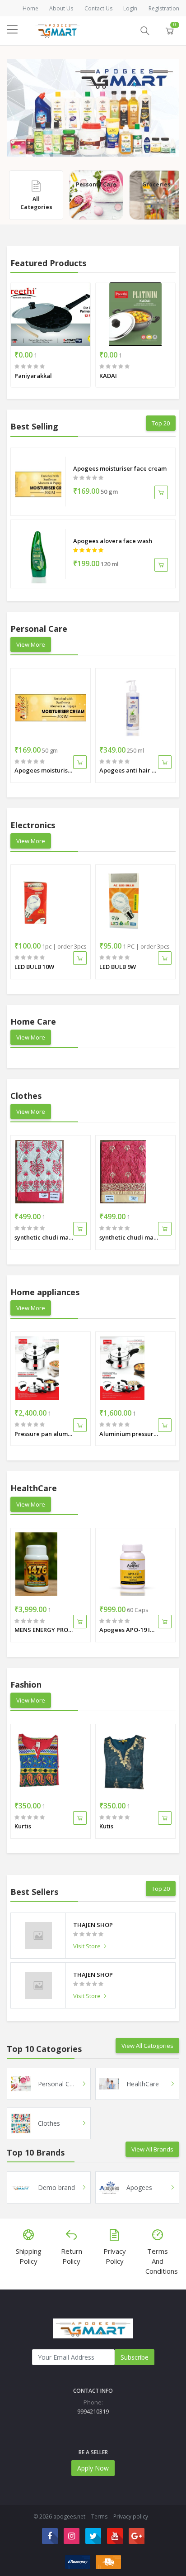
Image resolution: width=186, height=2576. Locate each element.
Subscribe (135, 2357)
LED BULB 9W (118, 967)
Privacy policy (131, 2516)
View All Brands (152, 2149)
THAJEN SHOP (93, 1925)
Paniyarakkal (33, 376)
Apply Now (93, 2468)
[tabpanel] (93, 108)
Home (30, 8)
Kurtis (23, 1826)
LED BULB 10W (34, 967)
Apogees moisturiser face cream (120, 468)
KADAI (108, 376)
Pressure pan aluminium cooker (44, 1434)
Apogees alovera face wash (113, 541)
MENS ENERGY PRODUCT (44, 1630)
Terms (99, 2516)
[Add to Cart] (161, 492)
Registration (164, 8)
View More (31, 644)
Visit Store (88, 1946)
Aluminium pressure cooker (129, 1434)
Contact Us (98, 8)
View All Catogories (147, 2046)
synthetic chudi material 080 (44, 1237)
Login (130, 8)
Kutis (106, 1826)
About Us (61, 8)
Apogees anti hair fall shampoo (129, 770)
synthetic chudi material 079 (129, 1237)
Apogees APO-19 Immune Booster (129, 1630)
